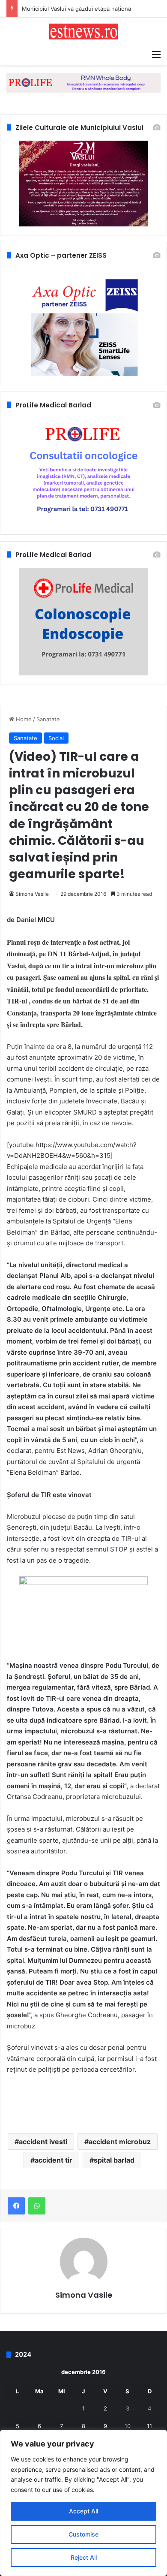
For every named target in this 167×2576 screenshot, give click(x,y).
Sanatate (48, 719)
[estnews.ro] (83, 32)
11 (149, 2426)
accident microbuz (120, 2142)
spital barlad (114, 2160)
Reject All (84, 2557)
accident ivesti (43, 2142)
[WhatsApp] (37, 2206)
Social (56, 738)
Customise (83, 2534)
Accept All (83, 2511)
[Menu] (156, 54)
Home (23, 719)
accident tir (54, 2160)
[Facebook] (16, 2206)
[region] (83, 2503)
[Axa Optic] (83, 82)
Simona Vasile (32, 894)
